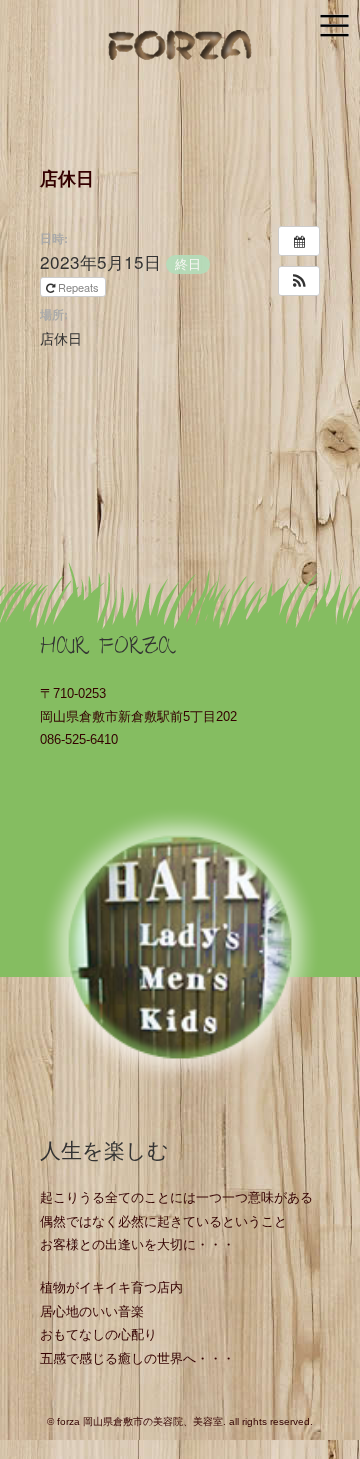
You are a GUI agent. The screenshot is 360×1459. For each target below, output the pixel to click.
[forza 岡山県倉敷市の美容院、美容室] (180, 46)
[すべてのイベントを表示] (299, 241)
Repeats (78, 287)
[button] (299, 281)
